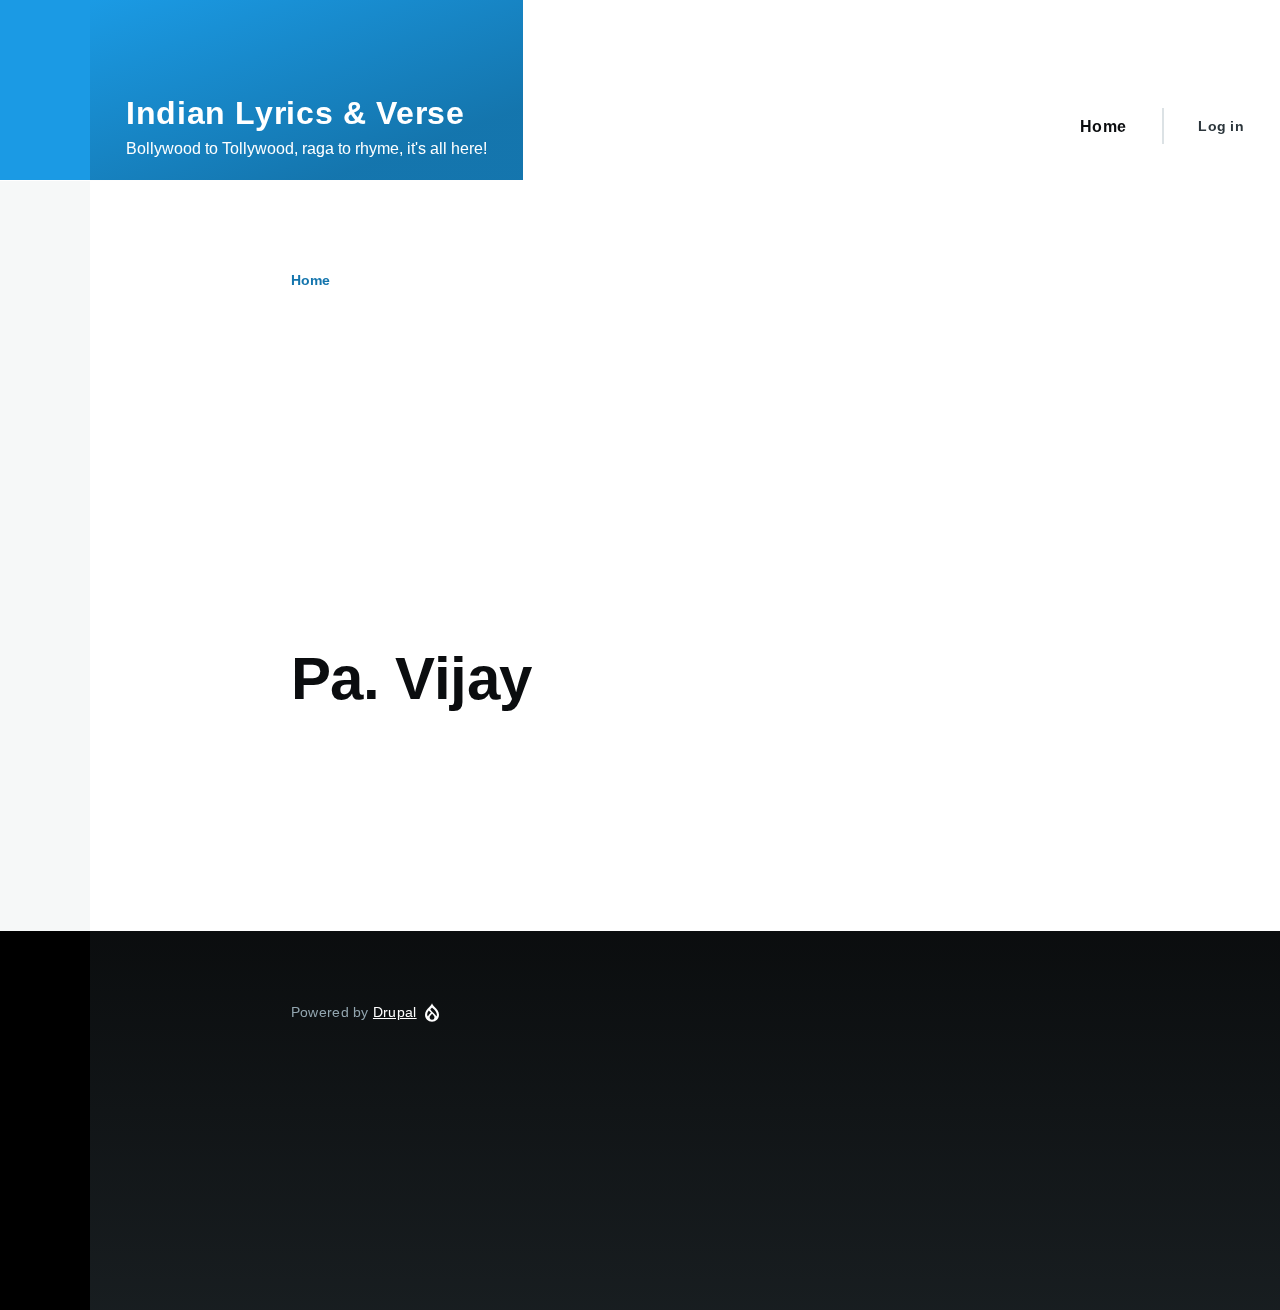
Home (310, 280)
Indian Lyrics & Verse (295, 113)
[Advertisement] (685, 493)
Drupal (395, 1012)
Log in (1221, 126)
